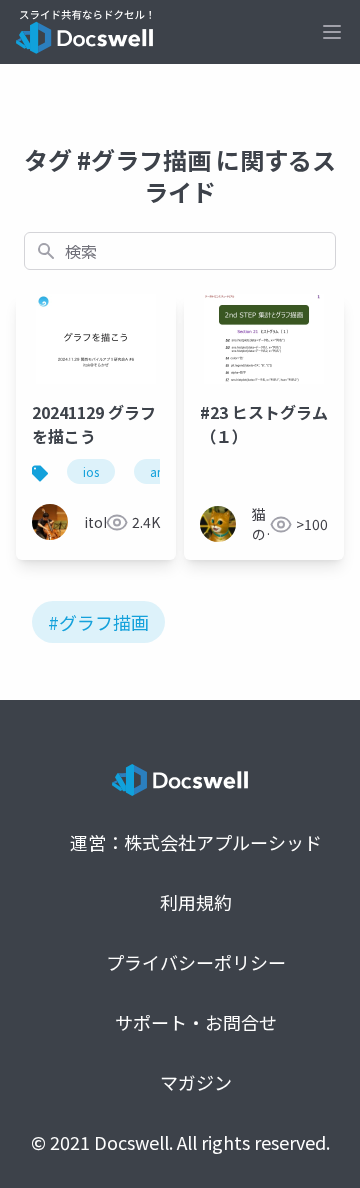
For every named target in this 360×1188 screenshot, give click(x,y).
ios (91, 471)
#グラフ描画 (98, 622)
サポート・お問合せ (196, 1022)
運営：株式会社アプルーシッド (196, 842)
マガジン (196, 1082)
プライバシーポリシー (196, 962)
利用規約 (196, 902)
